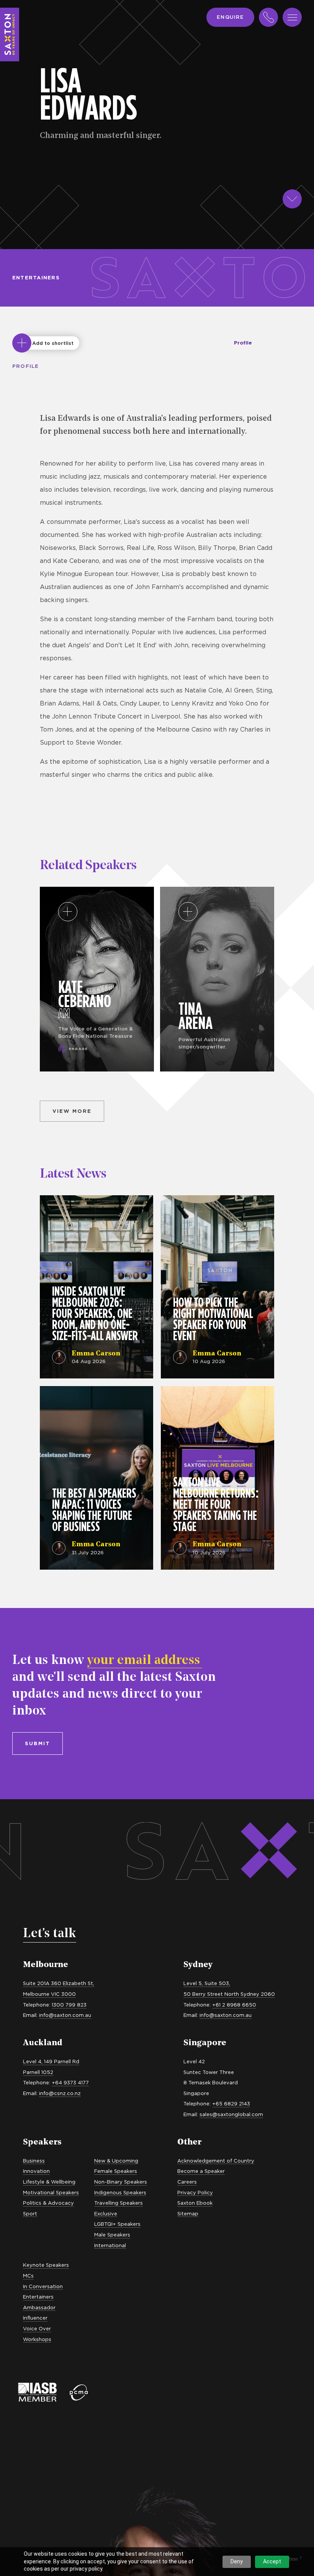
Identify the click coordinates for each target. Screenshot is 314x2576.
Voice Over (37, 2328)
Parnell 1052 (38, 2072)
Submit (38, 1743)
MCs (28, 2276)
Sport (30, 2213)
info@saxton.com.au (65, 2015)
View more (72, 1111)
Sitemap (188, 2213)
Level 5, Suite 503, (207, 1983)
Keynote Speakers (46, 2265)
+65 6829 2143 (231, 2103)
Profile (243, 343)
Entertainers (36, 277)
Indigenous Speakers (120, 2192)
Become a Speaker (201, 2171)
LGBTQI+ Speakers (117, 2224)
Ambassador (39, 2307)
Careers (187, 2182)
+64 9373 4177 (70, 2082)
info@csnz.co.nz (60, 2093)
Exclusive (106, 2213)
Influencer (35, 2318)
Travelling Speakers (119, 2203)
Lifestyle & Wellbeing (49, 2182)
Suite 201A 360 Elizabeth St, (59, 1983)
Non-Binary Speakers (121, 2182)
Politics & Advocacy (48, 2203)
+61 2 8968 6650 (234, 2005)
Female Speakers (116, 2171)
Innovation (36, 2171)
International (110, 2245)
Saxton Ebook (195, 2203)
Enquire (230, 17)
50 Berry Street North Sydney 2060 (229, 1994)
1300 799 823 (69, 2005)
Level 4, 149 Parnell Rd (51, 2061)
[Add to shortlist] (22, 343)
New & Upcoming (116, 2161)
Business (34, 2161)
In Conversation (43, 2286)
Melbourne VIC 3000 (49, 1994)
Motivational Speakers (51, 2192)
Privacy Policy (195, 2192)
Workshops (37, 2339)
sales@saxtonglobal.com (231, 2114)
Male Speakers (112, 2235)
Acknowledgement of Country (216, 2161)
